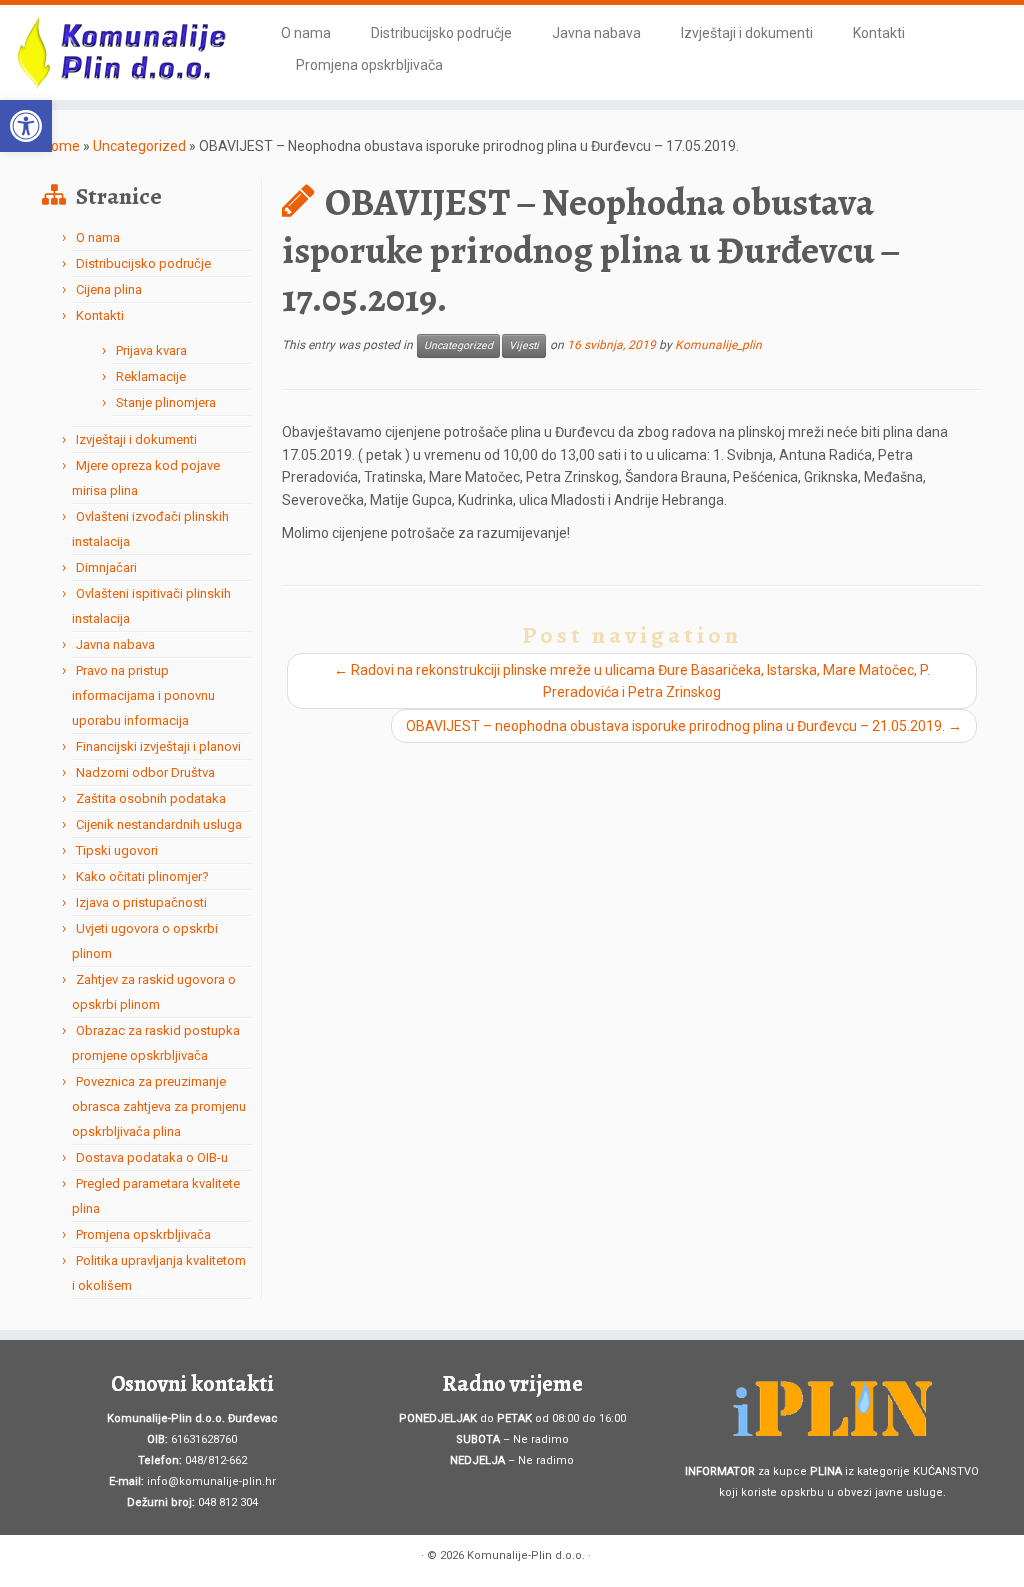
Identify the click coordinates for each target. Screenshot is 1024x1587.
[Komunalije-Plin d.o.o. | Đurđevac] (120, 52)
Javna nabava (596, 33)
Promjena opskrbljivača (369, 65)
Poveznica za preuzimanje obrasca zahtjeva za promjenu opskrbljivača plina (159, 1106)
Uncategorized (139, 146)
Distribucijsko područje (441, 33)
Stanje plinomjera (166, 402)
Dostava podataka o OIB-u (152, 1157)
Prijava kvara (151, 350)
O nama (306, 33)
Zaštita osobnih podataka (151, 798)
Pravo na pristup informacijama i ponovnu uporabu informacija (143, 695)
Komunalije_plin (718, 346)
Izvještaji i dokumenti (747, 33)
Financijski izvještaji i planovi (158, 746)
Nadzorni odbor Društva (145, 772)
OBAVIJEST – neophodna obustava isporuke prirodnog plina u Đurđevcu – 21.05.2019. (684, 726)
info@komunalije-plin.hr (211, 1481)
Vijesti (524, 345)
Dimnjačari (106, 567)
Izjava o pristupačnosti (141, 902)
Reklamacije (151, 376)
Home (61, 146)
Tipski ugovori (117, 850)
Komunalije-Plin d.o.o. (526, 1555)
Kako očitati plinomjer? (142, 876)
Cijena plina (109, 289)
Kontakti (879, 33)
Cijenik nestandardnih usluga (159, 824)
